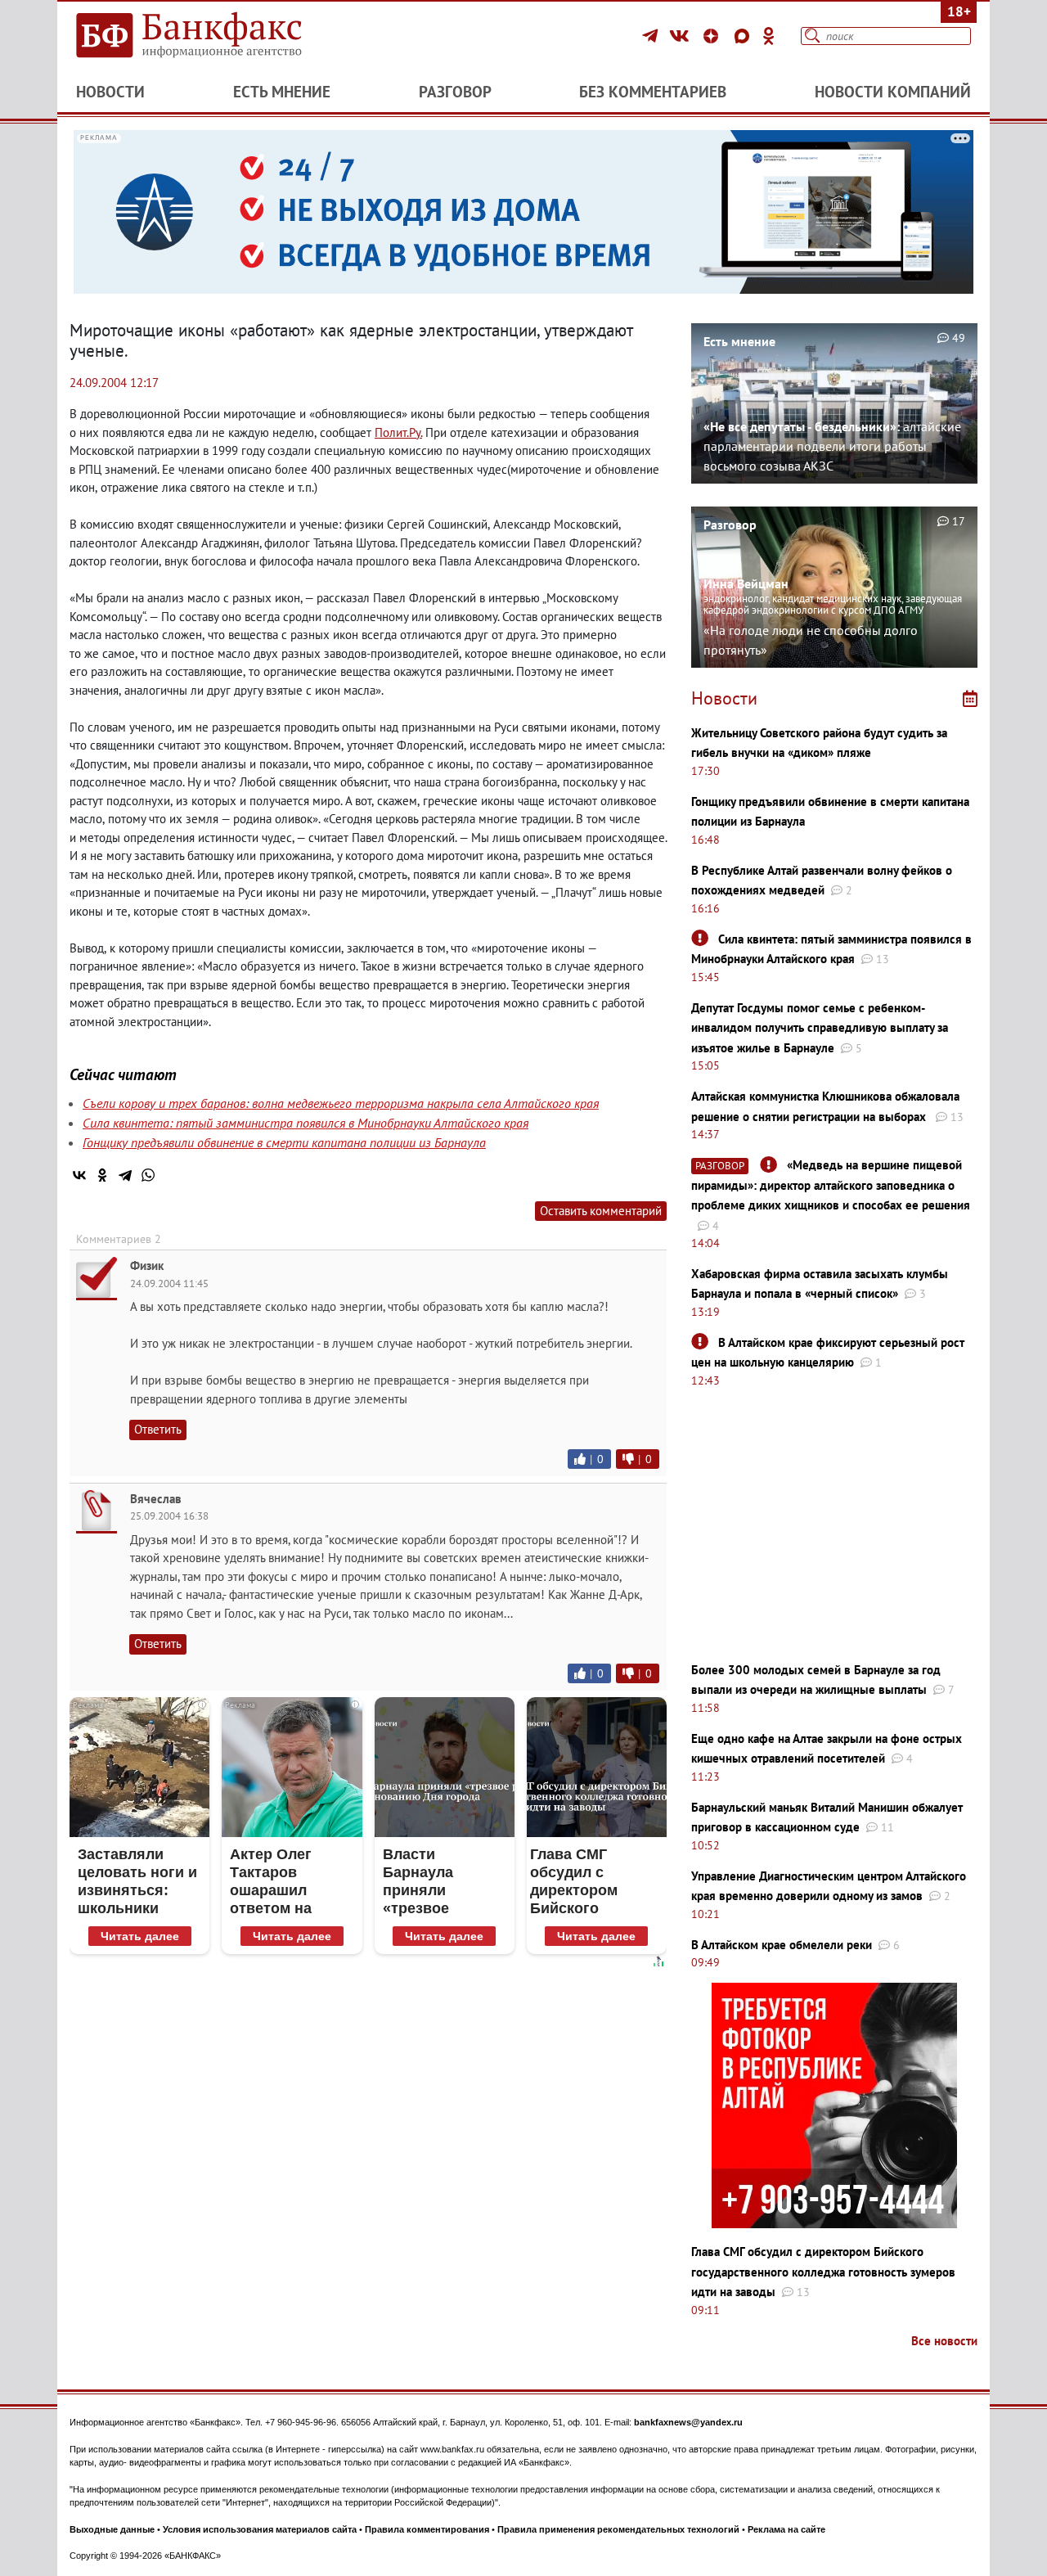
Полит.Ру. (398, 432)
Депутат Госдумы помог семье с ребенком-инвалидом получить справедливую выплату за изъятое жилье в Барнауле (820, 1028)
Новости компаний (893, 92)
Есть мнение (282, 92)
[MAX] (744, 36)
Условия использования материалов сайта (260, 2529)
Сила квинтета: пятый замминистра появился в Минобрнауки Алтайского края (306, 1123)
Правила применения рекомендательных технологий (618, 2529)
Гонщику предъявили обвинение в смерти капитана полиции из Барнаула (284, 1142)
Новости (110, 92)
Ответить (158, 1429)
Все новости (944, 2341)
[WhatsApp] (148, 1175)
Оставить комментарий (601, 1211)
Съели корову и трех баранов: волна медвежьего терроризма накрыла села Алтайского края (341, 1103)
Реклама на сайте (786, 2529)
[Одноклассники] (769, 36)
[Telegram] (652, 36)
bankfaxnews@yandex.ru (688, 2422)
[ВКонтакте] (682, 36)
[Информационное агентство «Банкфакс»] (213, 36)
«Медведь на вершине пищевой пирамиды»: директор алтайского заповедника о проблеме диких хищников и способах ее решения (831, 1185)
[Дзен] (713, 36)
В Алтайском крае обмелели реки (782, 1945)
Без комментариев (653, 92)
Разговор (455, 92)
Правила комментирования (427, 2529)
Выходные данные (112, 2529)
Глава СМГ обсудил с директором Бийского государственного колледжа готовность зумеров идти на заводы (823, 2272)
